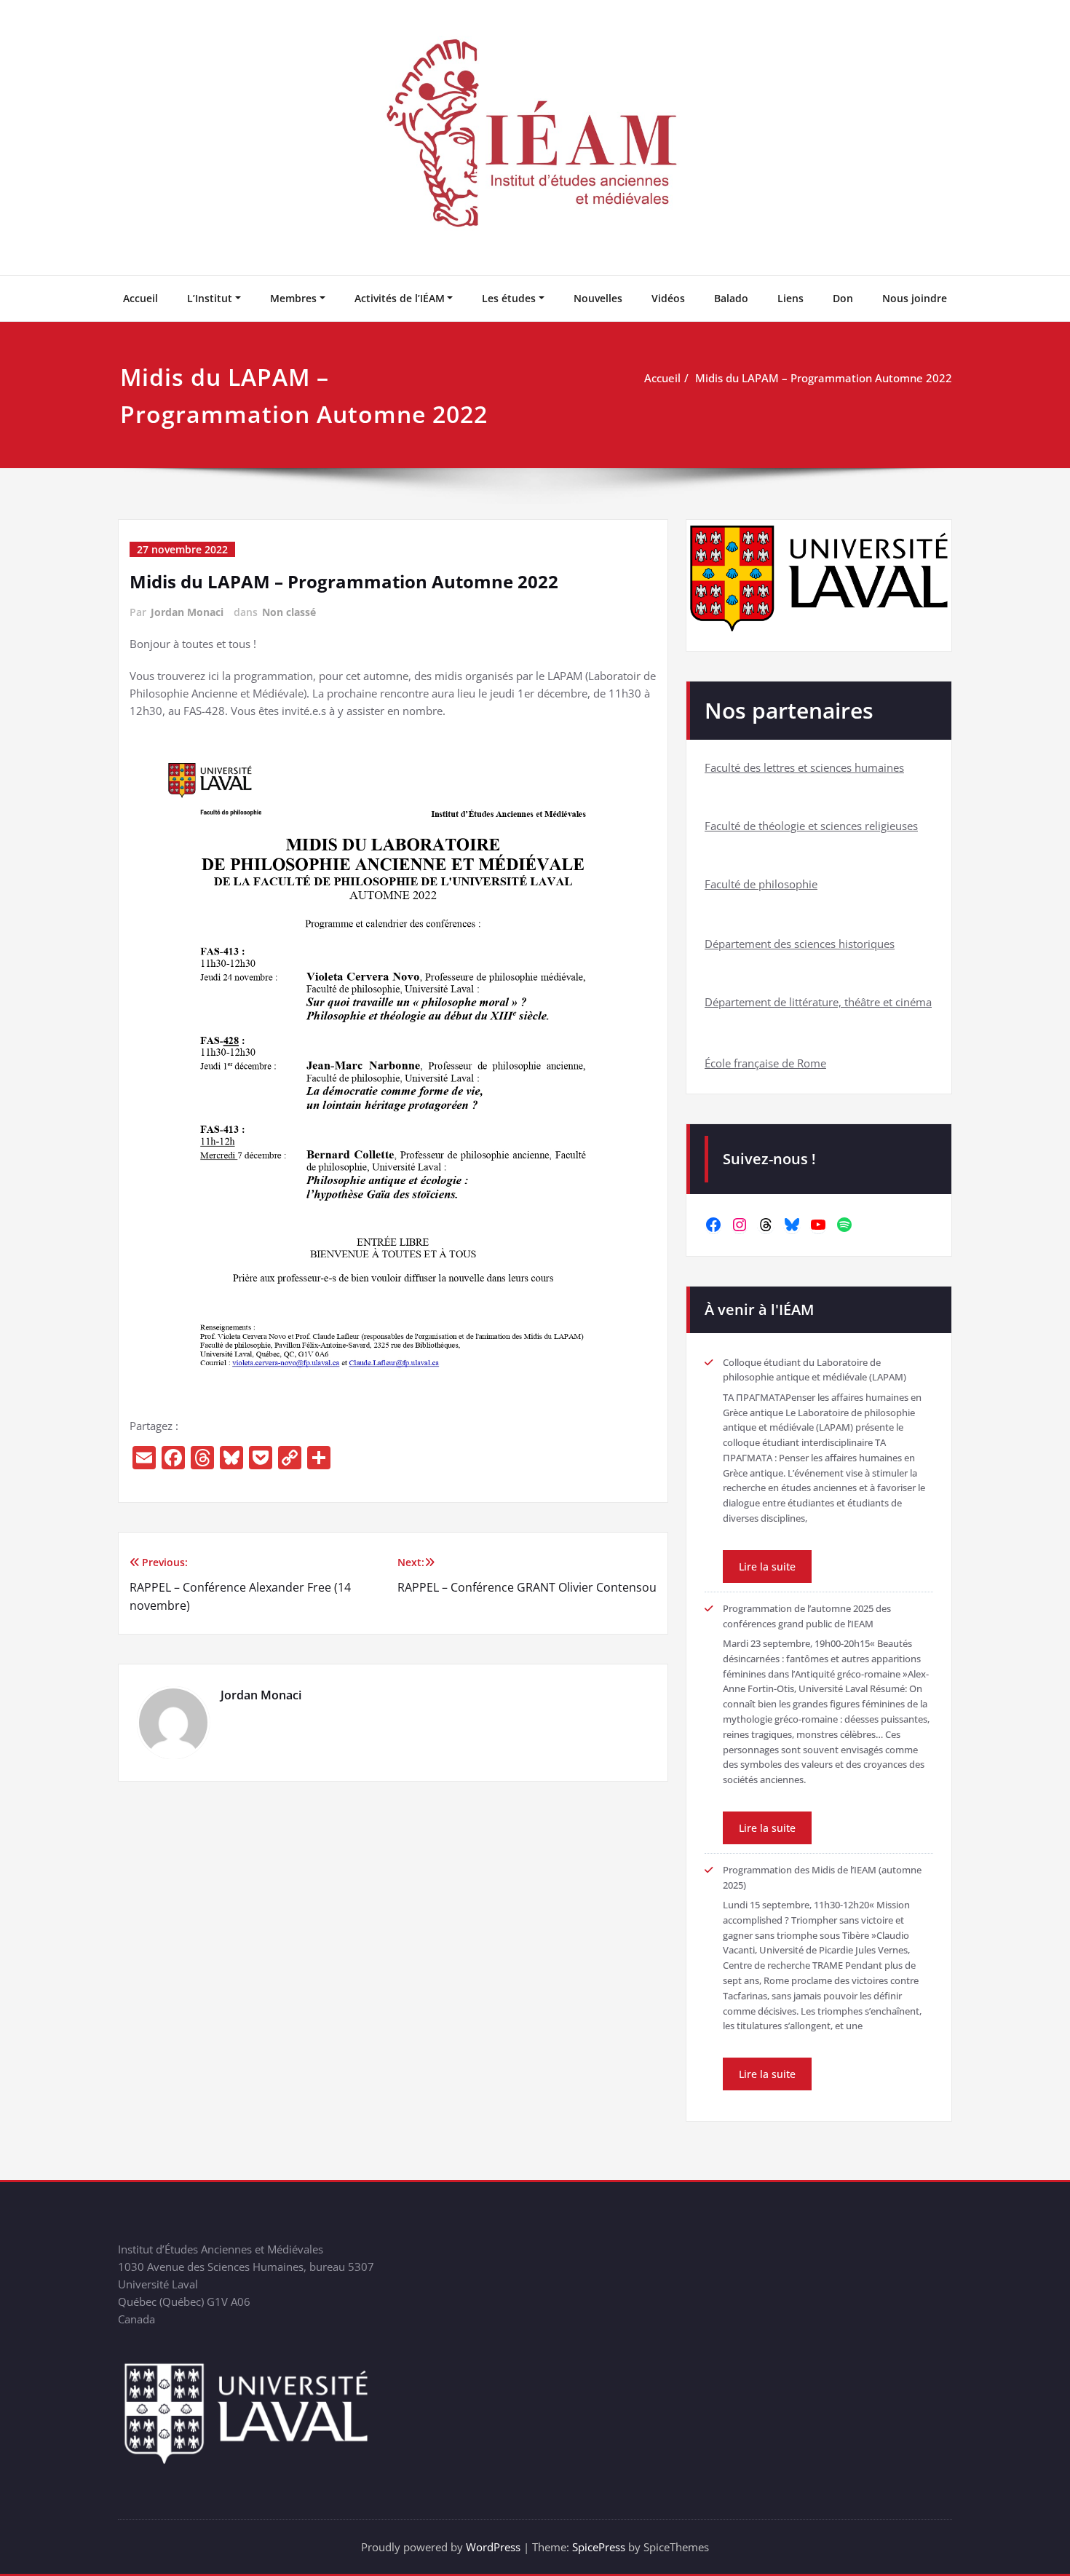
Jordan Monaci (187, 612)
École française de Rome (765, 1063)
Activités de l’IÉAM (400, 298)
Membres (293, 298)
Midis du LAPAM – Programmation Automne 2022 (824, 378)
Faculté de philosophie (761, 884)
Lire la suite (767, 1566)
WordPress (493, 2547)
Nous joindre (915, 298)
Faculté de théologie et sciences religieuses (811, 826)
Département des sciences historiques (800, 944)
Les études (509, 298)
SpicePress (599, 2547)
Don (843, 298)
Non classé (289, 612)
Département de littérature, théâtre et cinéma (818, 1002)
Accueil (140, 298)
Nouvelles (598, 298)
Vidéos (668, 298)
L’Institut (210, 298)
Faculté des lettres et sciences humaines (804, 767)
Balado (731, 298)
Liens (790, 298)
